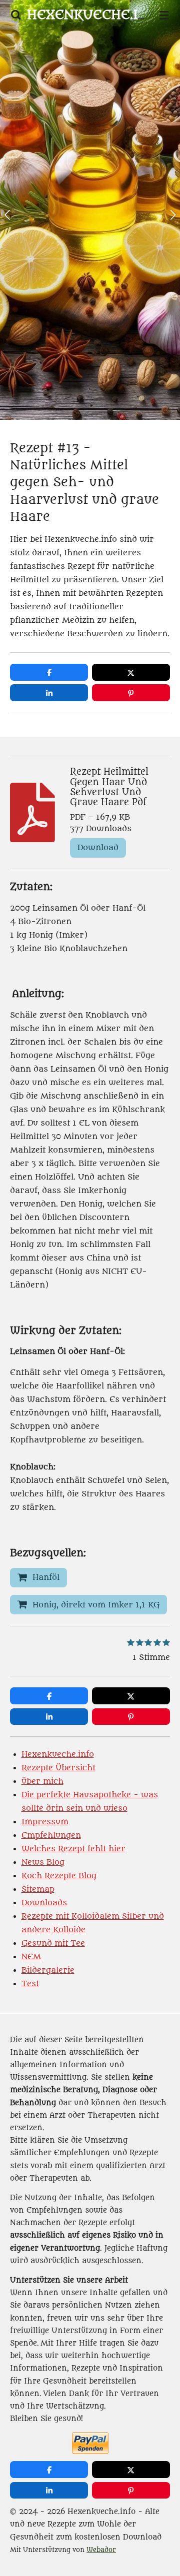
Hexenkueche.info (58, 1754)
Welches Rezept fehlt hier (73, 1849)
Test (30, 1984)
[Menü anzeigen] (164, 15)
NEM (31, 1957)
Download (98, 848)
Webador (101, 2550)
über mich (42, 1781)
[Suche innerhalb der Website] (16, 15)
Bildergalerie (48, 1970)
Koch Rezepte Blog (59, 1876)
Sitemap (38, 1889)
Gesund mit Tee (53, 1943)
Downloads (44, 1903)
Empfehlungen (51, 1835)
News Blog (43, 1862)
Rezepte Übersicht (58, 1768)
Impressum (45, 1822)
